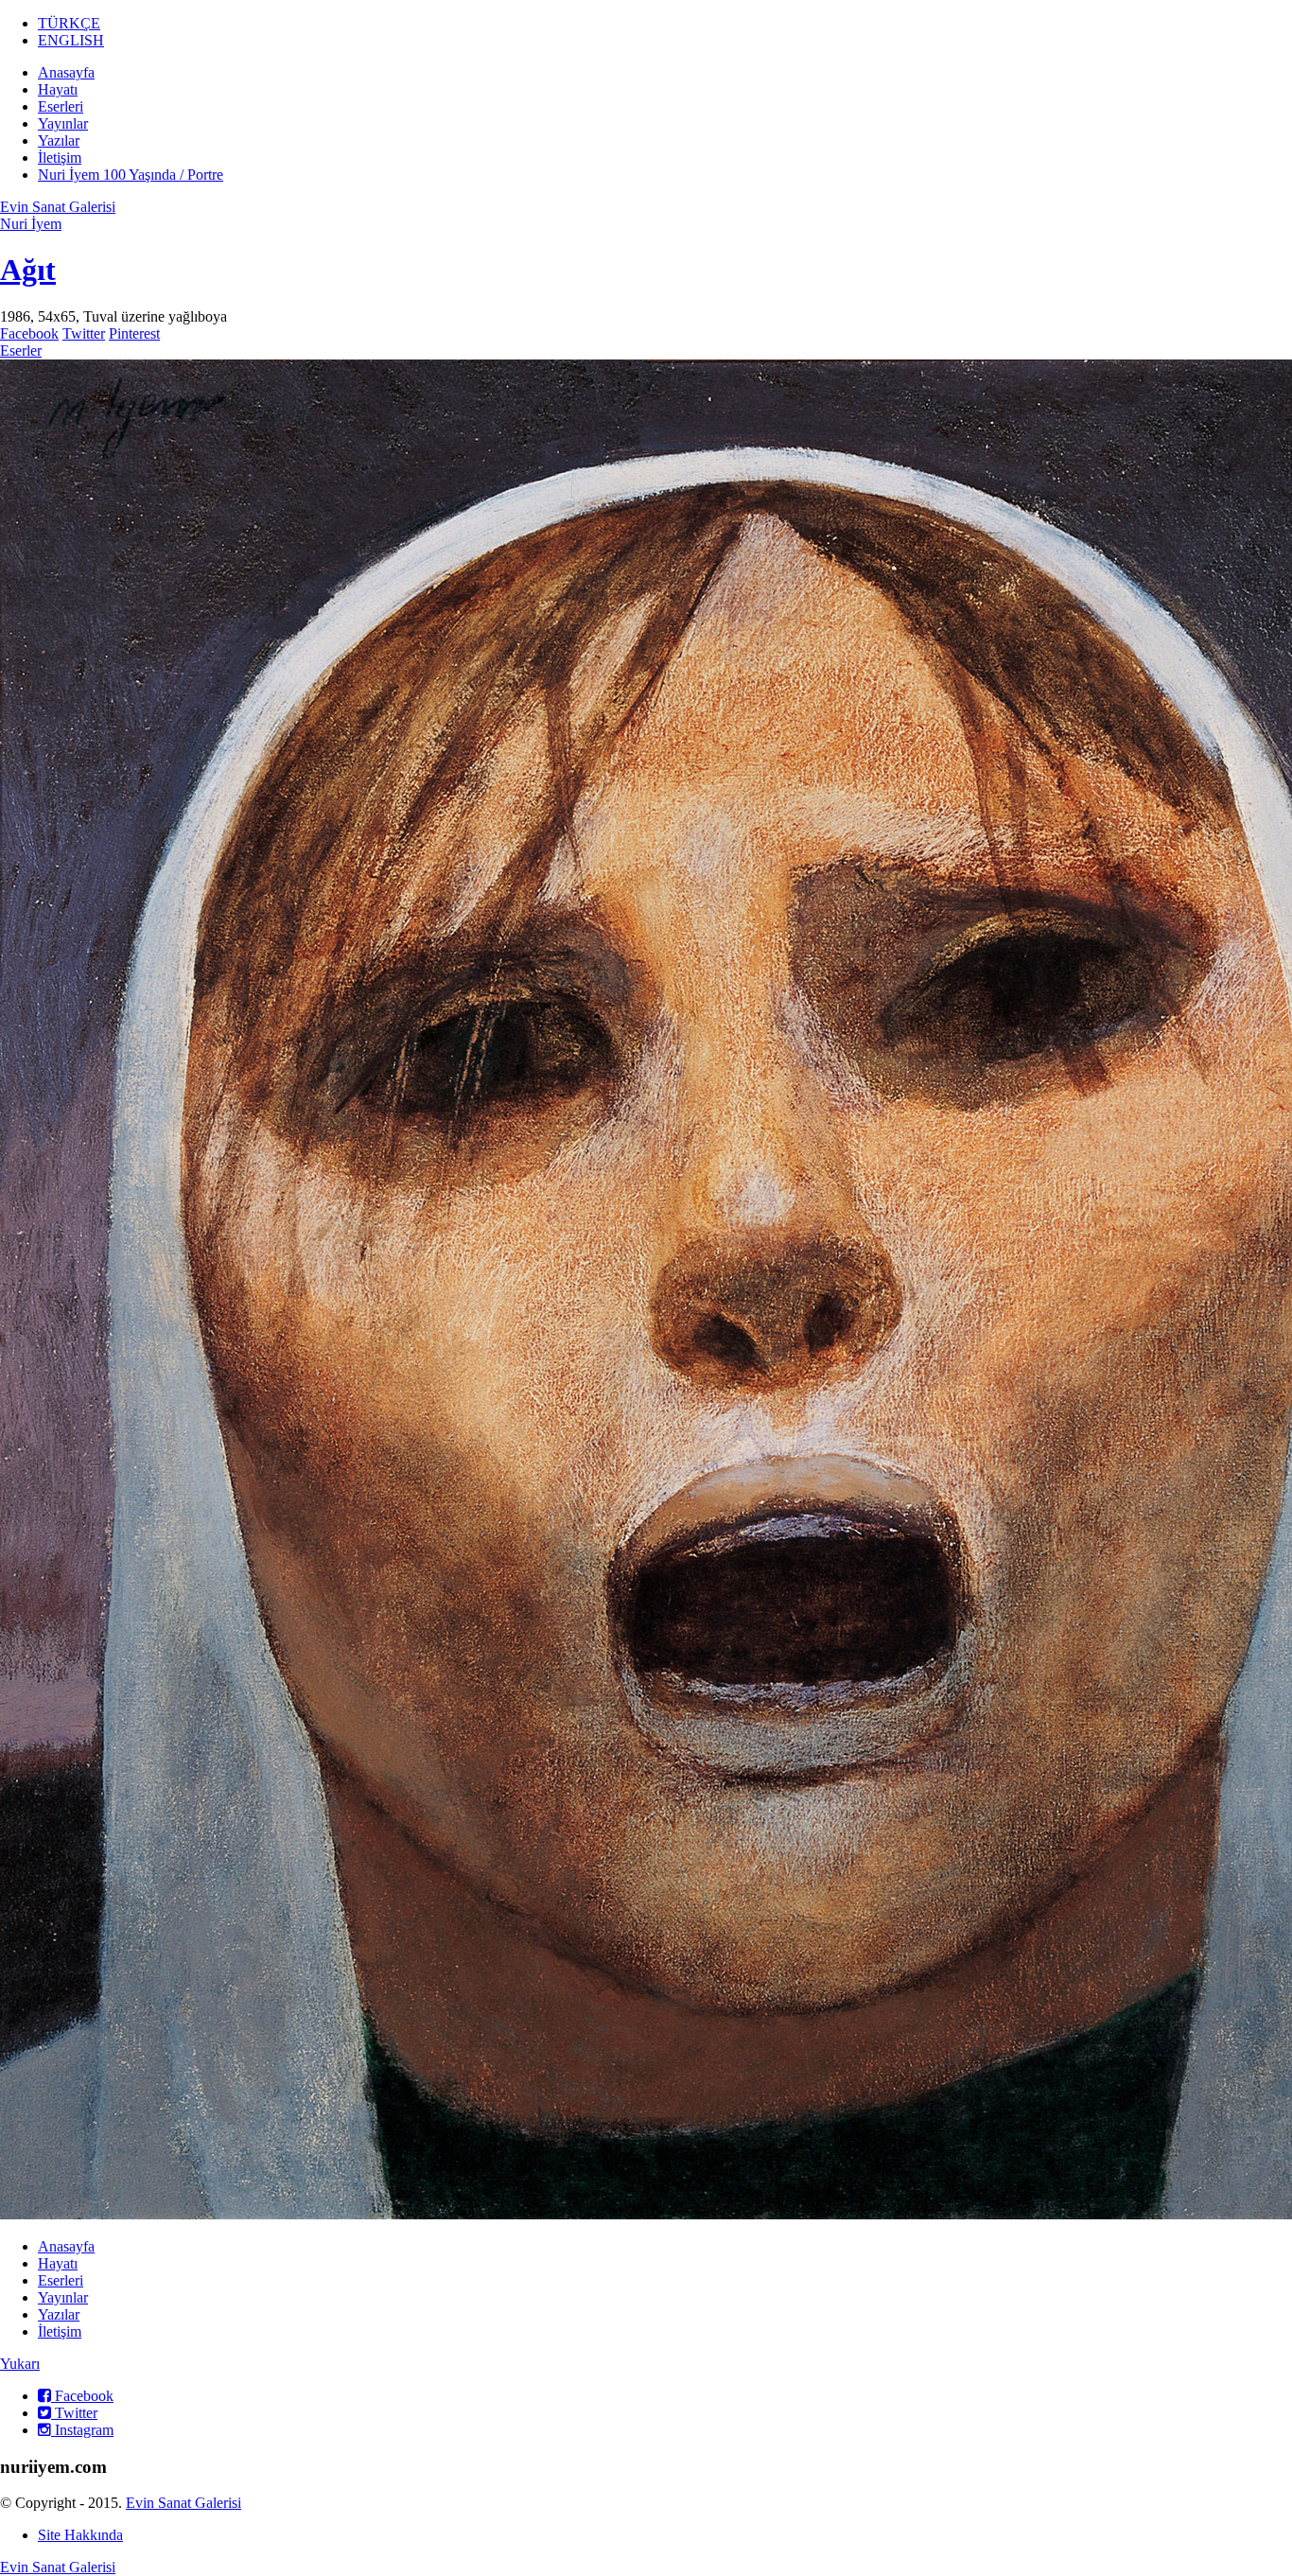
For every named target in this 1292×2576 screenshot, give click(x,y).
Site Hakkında (80, 2535)
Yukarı (20, 2364)
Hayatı (58, 89)
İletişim (60, 158)
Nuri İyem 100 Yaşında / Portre (131, 175)
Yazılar (59, 140)
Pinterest (134, 333)
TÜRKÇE (69, 23)
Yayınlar (63, 123)
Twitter (84, 333)
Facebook (29, 333)
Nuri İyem (31, 224)
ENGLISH (71, 40)
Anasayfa (66, 72)
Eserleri (61, 106)
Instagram (82, 2430)
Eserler (21, 350)
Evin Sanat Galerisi (58, 207)
